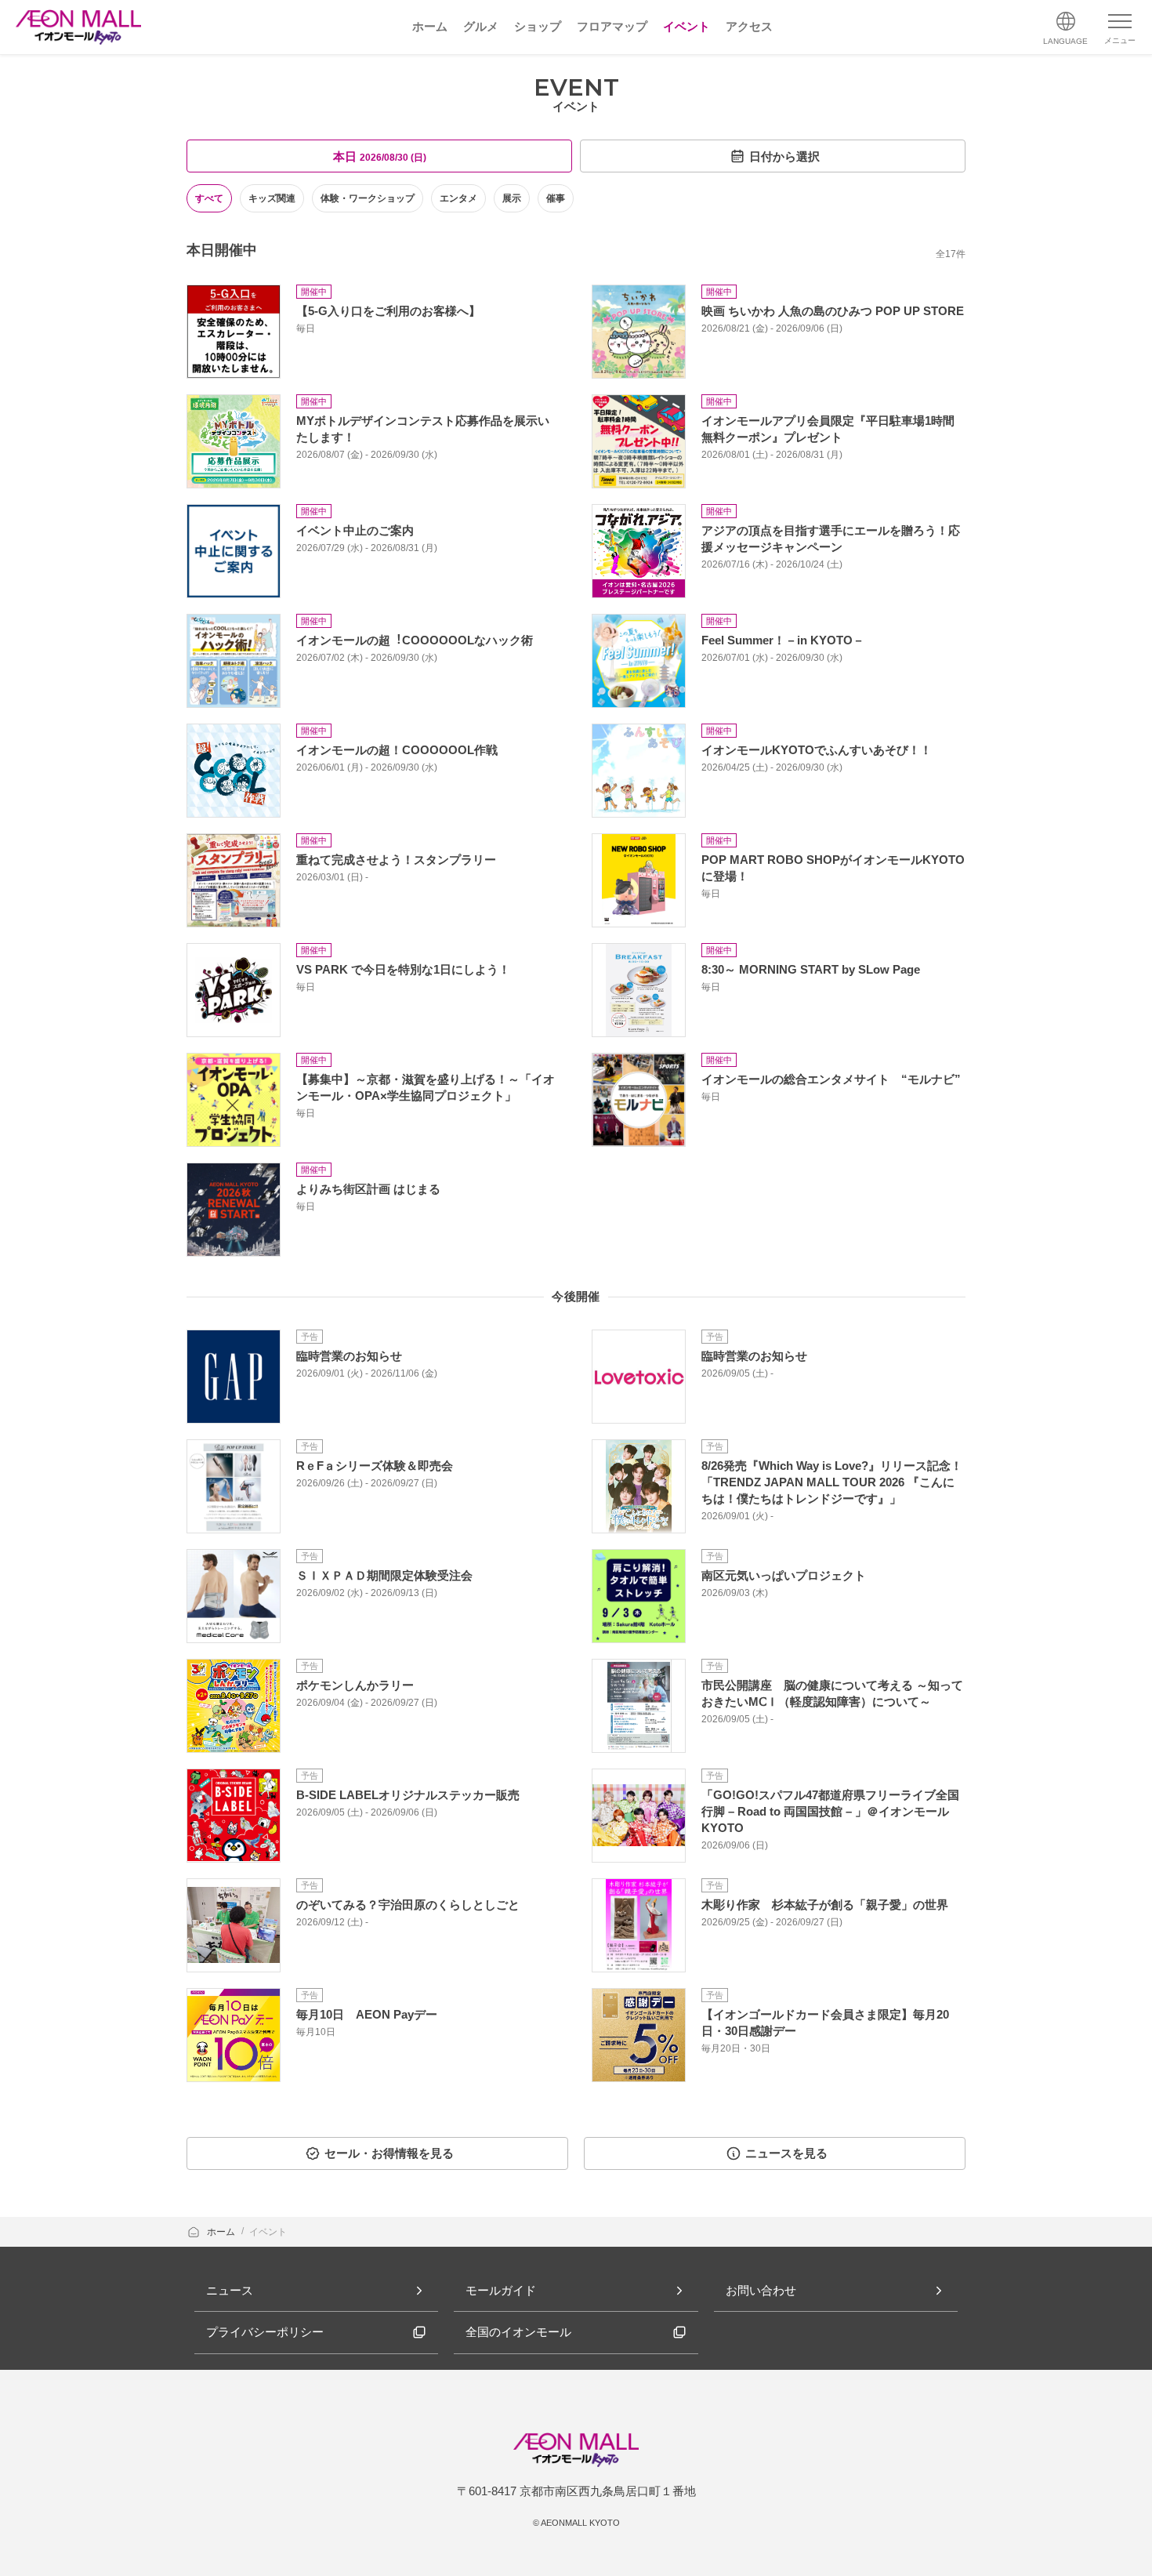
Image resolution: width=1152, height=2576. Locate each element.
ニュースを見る (786, 2153)
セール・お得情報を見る (389, 2153)
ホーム (222, 2232)
